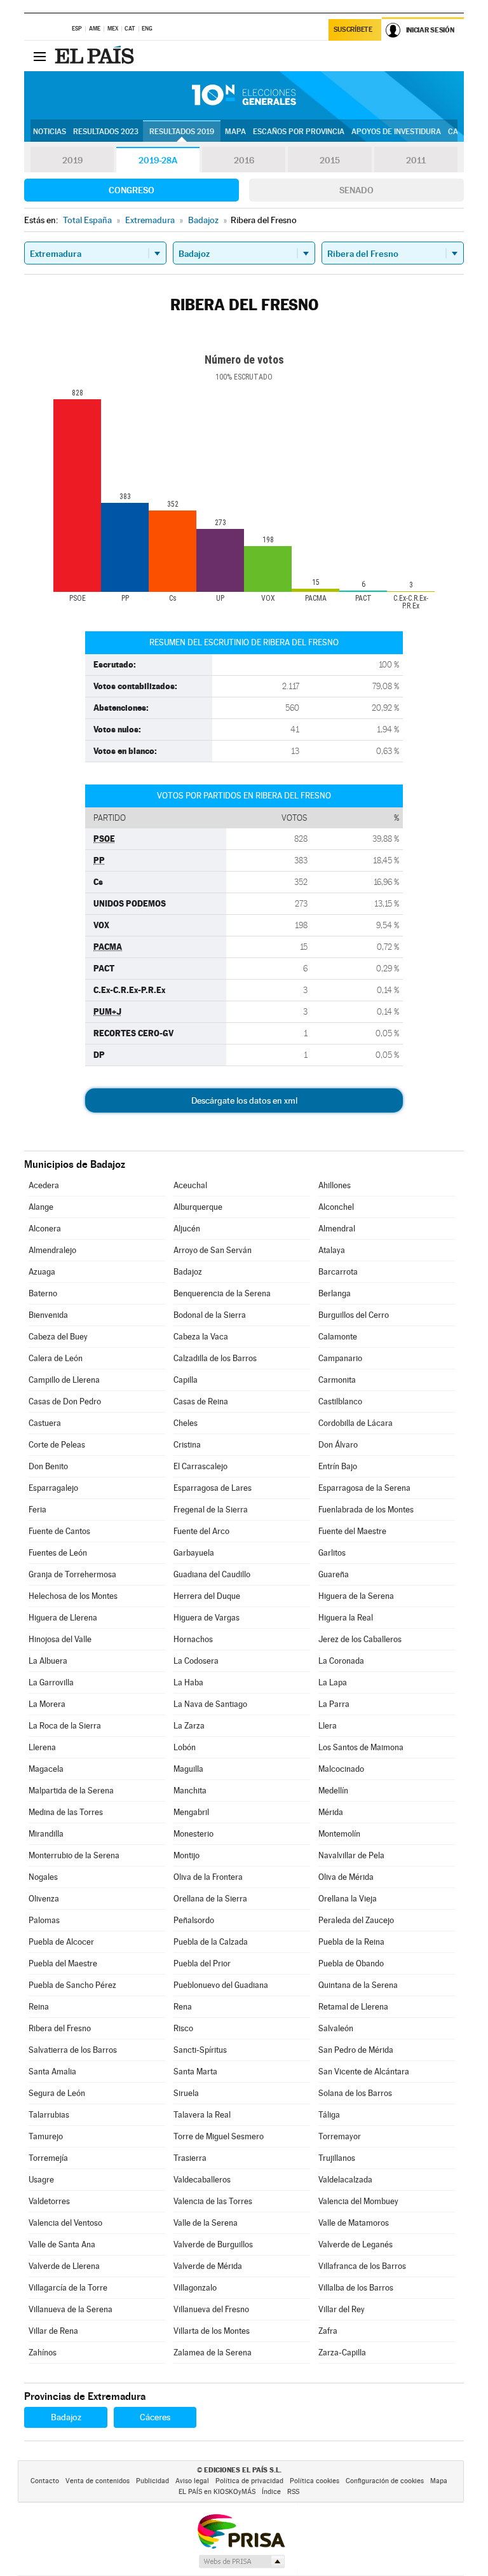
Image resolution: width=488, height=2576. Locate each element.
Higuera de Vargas (207, 1618)
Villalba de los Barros (356, 2288)
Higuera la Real (346, 1618)
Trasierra (190, 2158)
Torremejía (48, 2158)
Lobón (185, 1747)
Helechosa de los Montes (73, 1596)
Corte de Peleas (57, 1445)
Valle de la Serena (206, 2223)
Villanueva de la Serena (71, 2309)
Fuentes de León (58, 1553)
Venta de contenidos (98, 2481)
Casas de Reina (201, 1401)
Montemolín (339, 1834)
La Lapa (333, 1682)
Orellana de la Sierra (210, 1899)
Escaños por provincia (299, 132)
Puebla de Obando (351, 1963)
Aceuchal (190, 1185)
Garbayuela (194, 1553)
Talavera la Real (202, 2115)
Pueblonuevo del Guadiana (221, 1985)
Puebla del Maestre (63, 1963)
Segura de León (57, 2093)
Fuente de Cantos (59, 1531)
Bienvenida (48, 1315)
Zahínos (43, 2353)
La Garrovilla (51, 1682)
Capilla (186, 1380)
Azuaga (42, 1272)
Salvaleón (336, 2028)
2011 (416, 160)
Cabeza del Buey (58, 1337)
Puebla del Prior (202, 1963)
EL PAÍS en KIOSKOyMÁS (217, 2492)
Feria (37, 1510)
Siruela (186, 2093)
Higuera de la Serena (356, 1596)
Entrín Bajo (338, 1466)
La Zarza (189, 1726)
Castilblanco (340, 1401)
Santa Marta (195, 2072)
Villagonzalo (195, 2288)
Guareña (334, 1574)
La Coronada (341, 1661)
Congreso (132, 190)
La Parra (334, 1704)
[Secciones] (39, 56)
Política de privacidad (249, 2481)
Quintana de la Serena (358, 1985)
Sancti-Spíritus (200, 2050)
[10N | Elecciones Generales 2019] (244, 95)
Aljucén (187, 1229)
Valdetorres (49, 2201)
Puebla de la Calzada (211, 1942)
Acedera (44, 1185)
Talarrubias (49, 2115)
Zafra (328, 2331)
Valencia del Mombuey (358, 2201)
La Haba (188, 1682)
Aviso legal (192, 2481)
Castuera (45, 1423)
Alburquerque (198, 1207)
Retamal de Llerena (353, 2007)
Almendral (337, 1229)
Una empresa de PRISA (241, 2531)
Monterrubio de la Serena (74, 1855)
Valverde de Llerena (64, 2266)
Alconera (45, 1229)
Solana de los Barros (355, 2093)
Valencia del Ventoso (65, 2223)
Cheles (186, 1423)
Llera (328, 1726)
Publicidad (152, 2481)
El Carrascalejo (200, 1466)
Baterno (43, 1293)
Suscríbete (353, 30)
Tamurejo (46, 2136)
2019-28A (158, 160)
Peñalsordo (194, 1920)
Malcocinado (341, 1769)
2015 (330, 160)
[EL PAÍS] (96, 56)
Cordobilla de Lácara (356, 1423)
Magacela (46, 1769)
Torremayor (340, 2136)
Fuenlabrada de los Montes (366, 1510)
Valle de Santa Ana (62, 2244)
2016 (244, 160)
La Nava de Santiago (210, 1704)
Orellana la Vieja (348, 1899)
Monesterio (193, 1834)
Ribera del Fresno (60, 2028)
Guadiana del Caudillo (212, 1574)
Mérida (331, 1812)
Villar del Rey (342, 2309)
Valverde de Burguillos (213, 2244)
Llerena (42, 1747)
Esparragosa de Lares (213, 1488)
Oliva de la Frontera (208, 1877)
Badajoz (188, 1272)
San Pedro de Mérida (356, 2050)
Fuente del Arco (201, 1531)
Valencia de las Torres (213, 2201)
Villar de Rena (53, 2331)
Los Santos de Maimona (361, 1747)
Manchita (190, 1791)
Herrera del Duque (207, 1596)
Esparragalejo (53, 1488)
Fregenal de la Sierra (211, 1510)
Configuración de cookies (385, 2481)
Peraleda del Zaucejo (356, 1920)
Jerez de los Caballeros (360, 1639)
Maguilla (188, 1769)
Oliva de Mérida (346, 1877)
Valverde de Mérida (208, 2266)
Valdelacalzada (345, 2180)
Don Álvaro (338, 1445)
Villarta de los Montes (212, 2331)
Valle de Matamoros (354, 2223)
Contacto (45, 2481)
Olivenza (44, 1899)
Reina (39, 2007)
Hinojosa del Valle (60, 1639)
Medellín (333, 1791)
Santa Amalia (52, 2072)
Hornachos (193, 1639)
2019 (72, 160)
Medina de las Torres (66, 1812)
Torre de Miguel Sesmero (219, 2136)
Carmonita (337, 1380)
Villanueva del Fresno (211, 2309)
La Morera (47, 1704)
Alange (41, 1207)
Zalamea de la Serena (213, 2353)
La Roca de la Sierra (65, 1726)
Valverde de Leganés (356, 2244)
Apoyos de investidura (396, 132)
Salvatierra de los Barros (73, 2050)
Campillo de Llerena (64, 1380)
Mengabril (191, 1812)
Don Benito (48, 1466)
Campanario (340, 1358)
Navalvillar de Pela (351, 1855)
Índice (271, 2492)
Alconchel (336, 1207)
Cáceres (155, 2417)
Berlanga (335, 1293)
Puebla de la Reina (351, 1942)
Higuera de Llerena (63, 1618)
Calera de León (56, 1358)
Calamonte (338, 1337)
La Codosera (196, 1661)
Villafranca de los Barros (362, 2266)
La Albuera (48, 1661)
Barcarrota (338, 1272)
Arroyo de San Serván (213, 1250)
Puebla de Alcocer (61, 1942)
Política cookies (315, 2481)
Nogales (43, 1877)
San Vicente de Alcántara (364, 2072)
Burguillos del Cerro (354, 1315)
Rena (183, 2007)
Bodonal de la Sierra (210, 1315)
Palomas (44, 1920)
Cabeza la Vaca (201, 1337)
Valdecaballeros (202, 2180)
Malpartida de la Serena (71, 1791)
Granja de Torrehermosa (72, 1574)
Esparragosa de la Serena (364, 1488)
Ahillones (335, 1185)
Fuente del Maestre (352, 1531)
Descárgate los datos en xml (244, 1100)
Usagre (41, 2180)
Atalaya (332, 1250)
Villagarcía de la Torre (68, 2288)
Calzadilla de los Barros (215, 1358)
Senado (356, 190)
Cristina (187, 1445)
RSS (293, 2492)
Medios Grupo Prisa (241, 2561)
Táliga (329, 2115)
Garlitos (332, 1553)
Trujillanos (337, 2158)
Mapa (235, 132)
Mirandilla (46, 1834)
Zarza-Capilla (342, 2353)
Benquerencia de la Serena (222, 1293)
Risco (183, 2028)
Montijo (186, 1855)
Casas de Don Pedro (65, 1401)
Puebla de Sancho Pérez (72, 1985)
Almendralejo (52, 1250)
